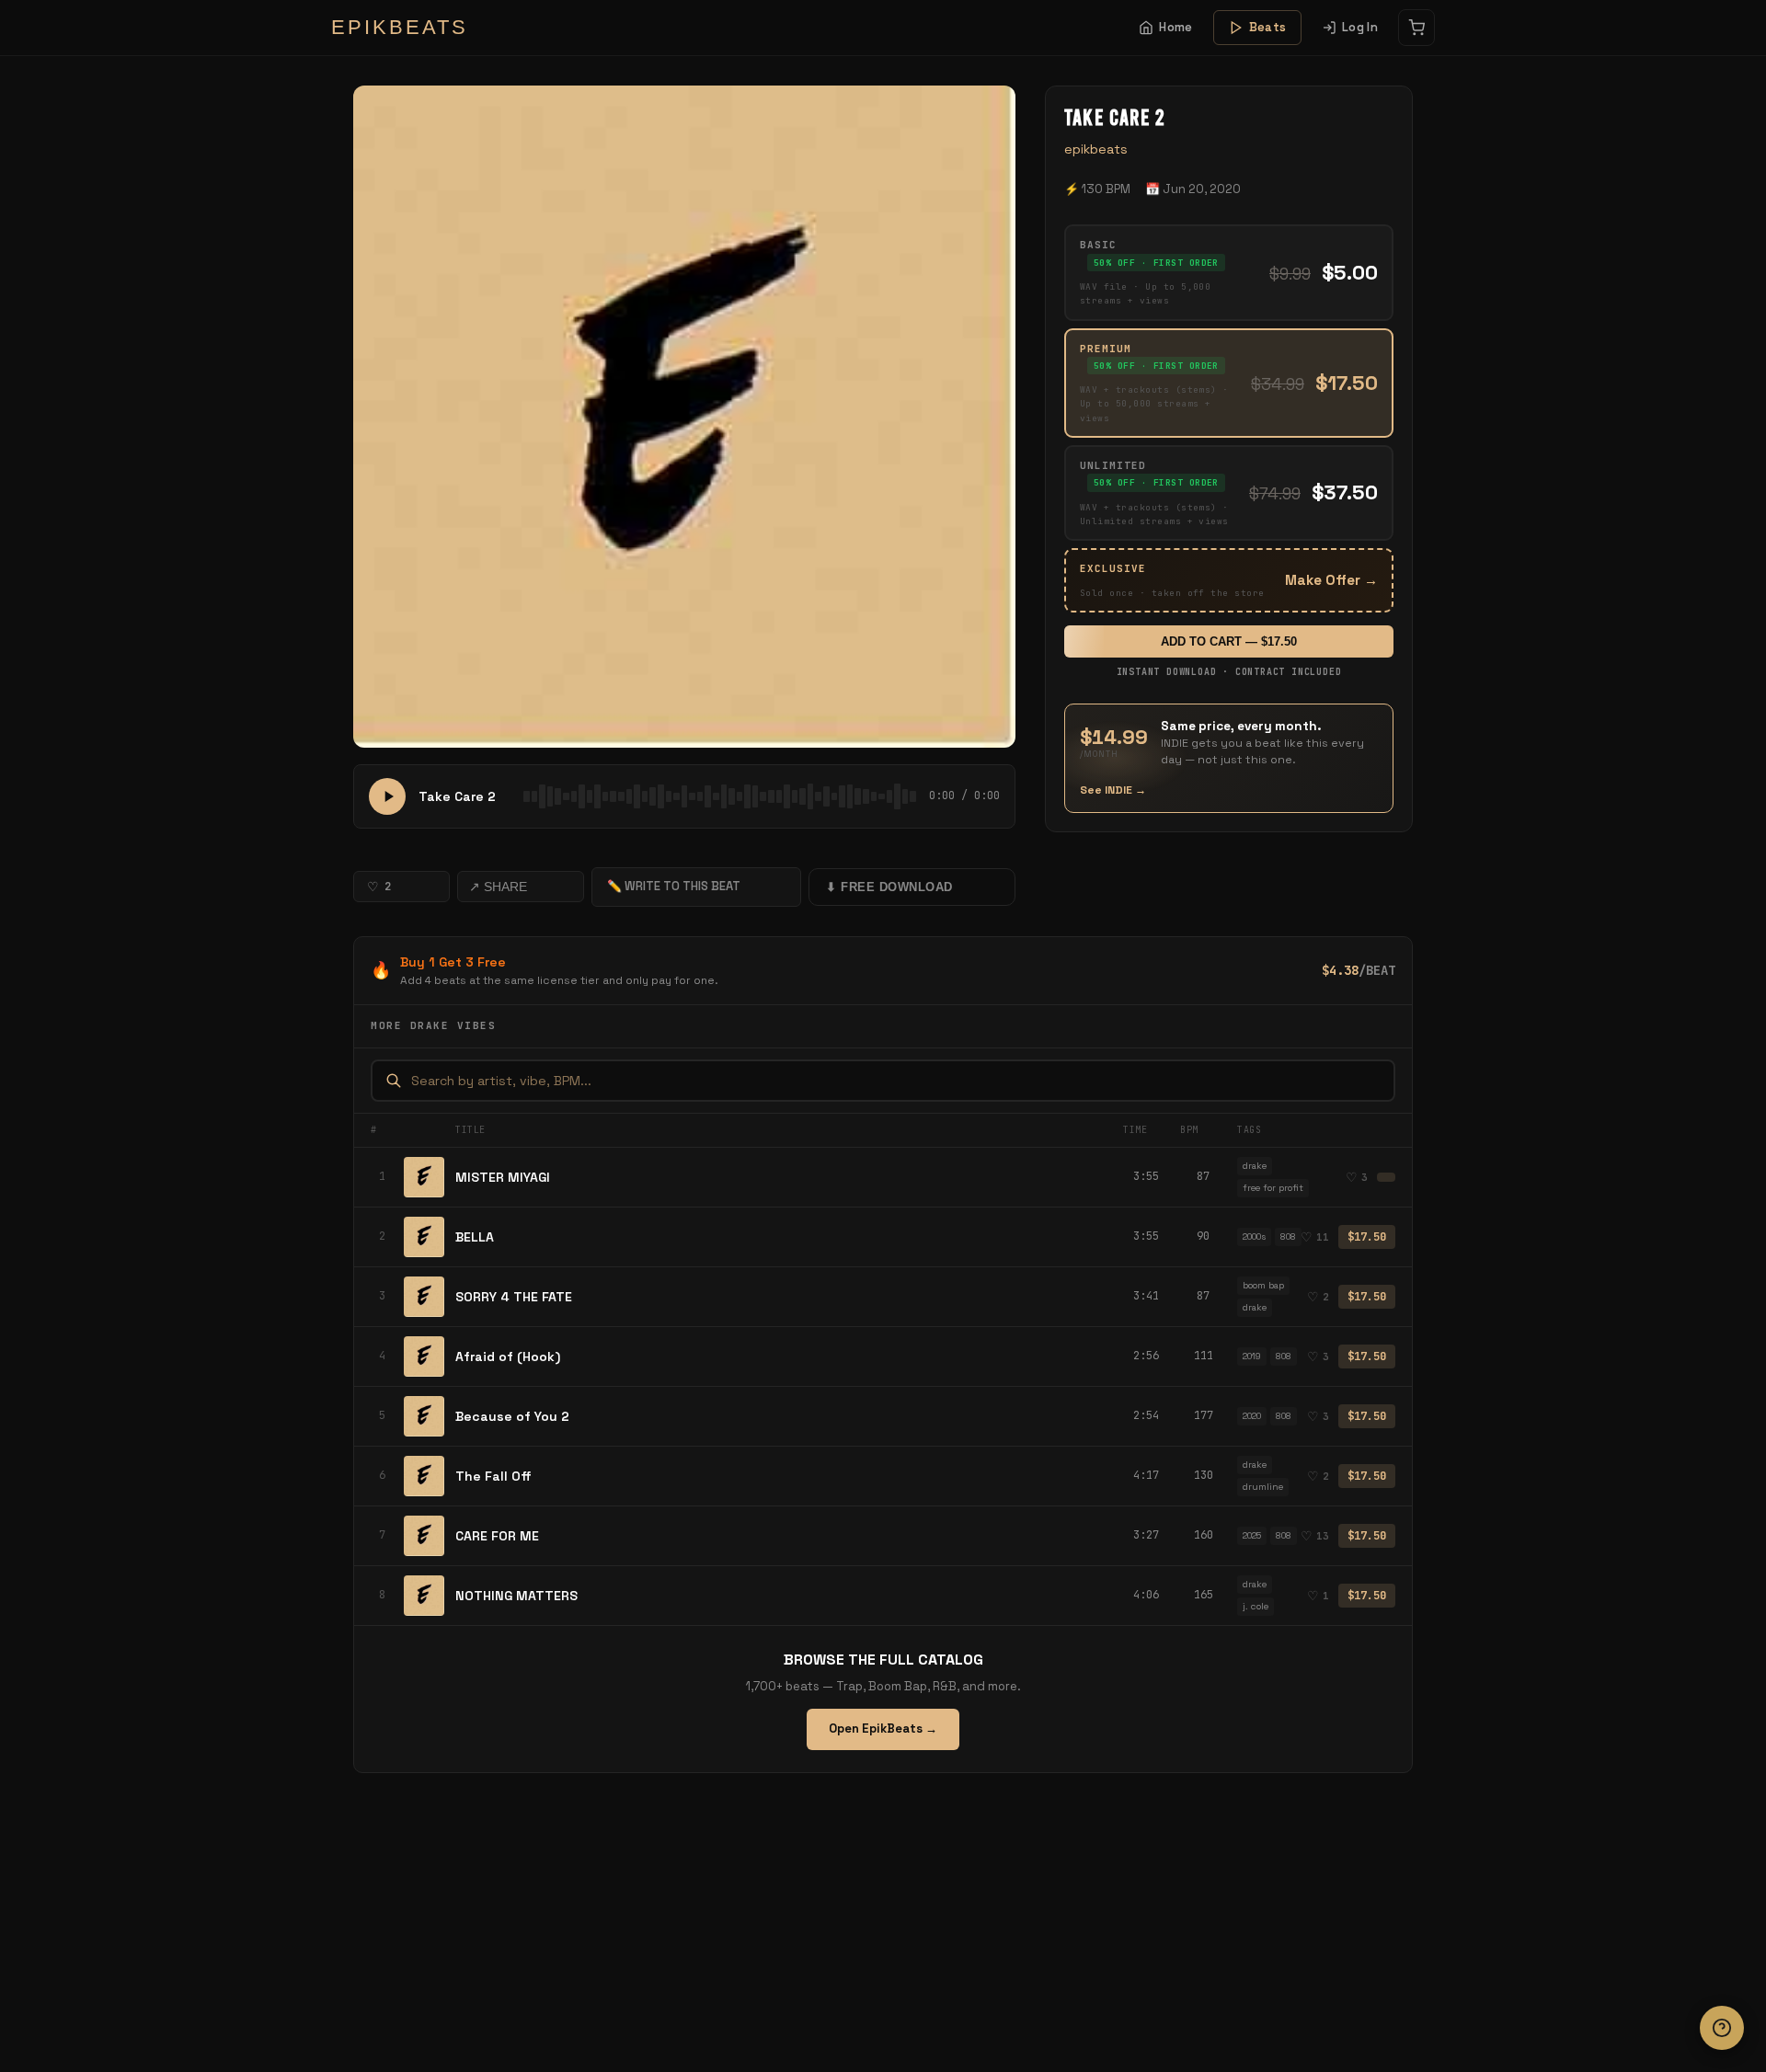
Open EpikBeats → (883, 1729)
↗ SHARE (498, 887)
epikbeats (1096, 149)
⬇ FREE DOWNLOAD (889, 887)
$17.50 (1367, 1237)
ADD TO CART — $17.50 (1229, 641)
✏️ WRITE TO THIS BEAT (674, 886)
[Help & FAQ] (1722, 2028)
